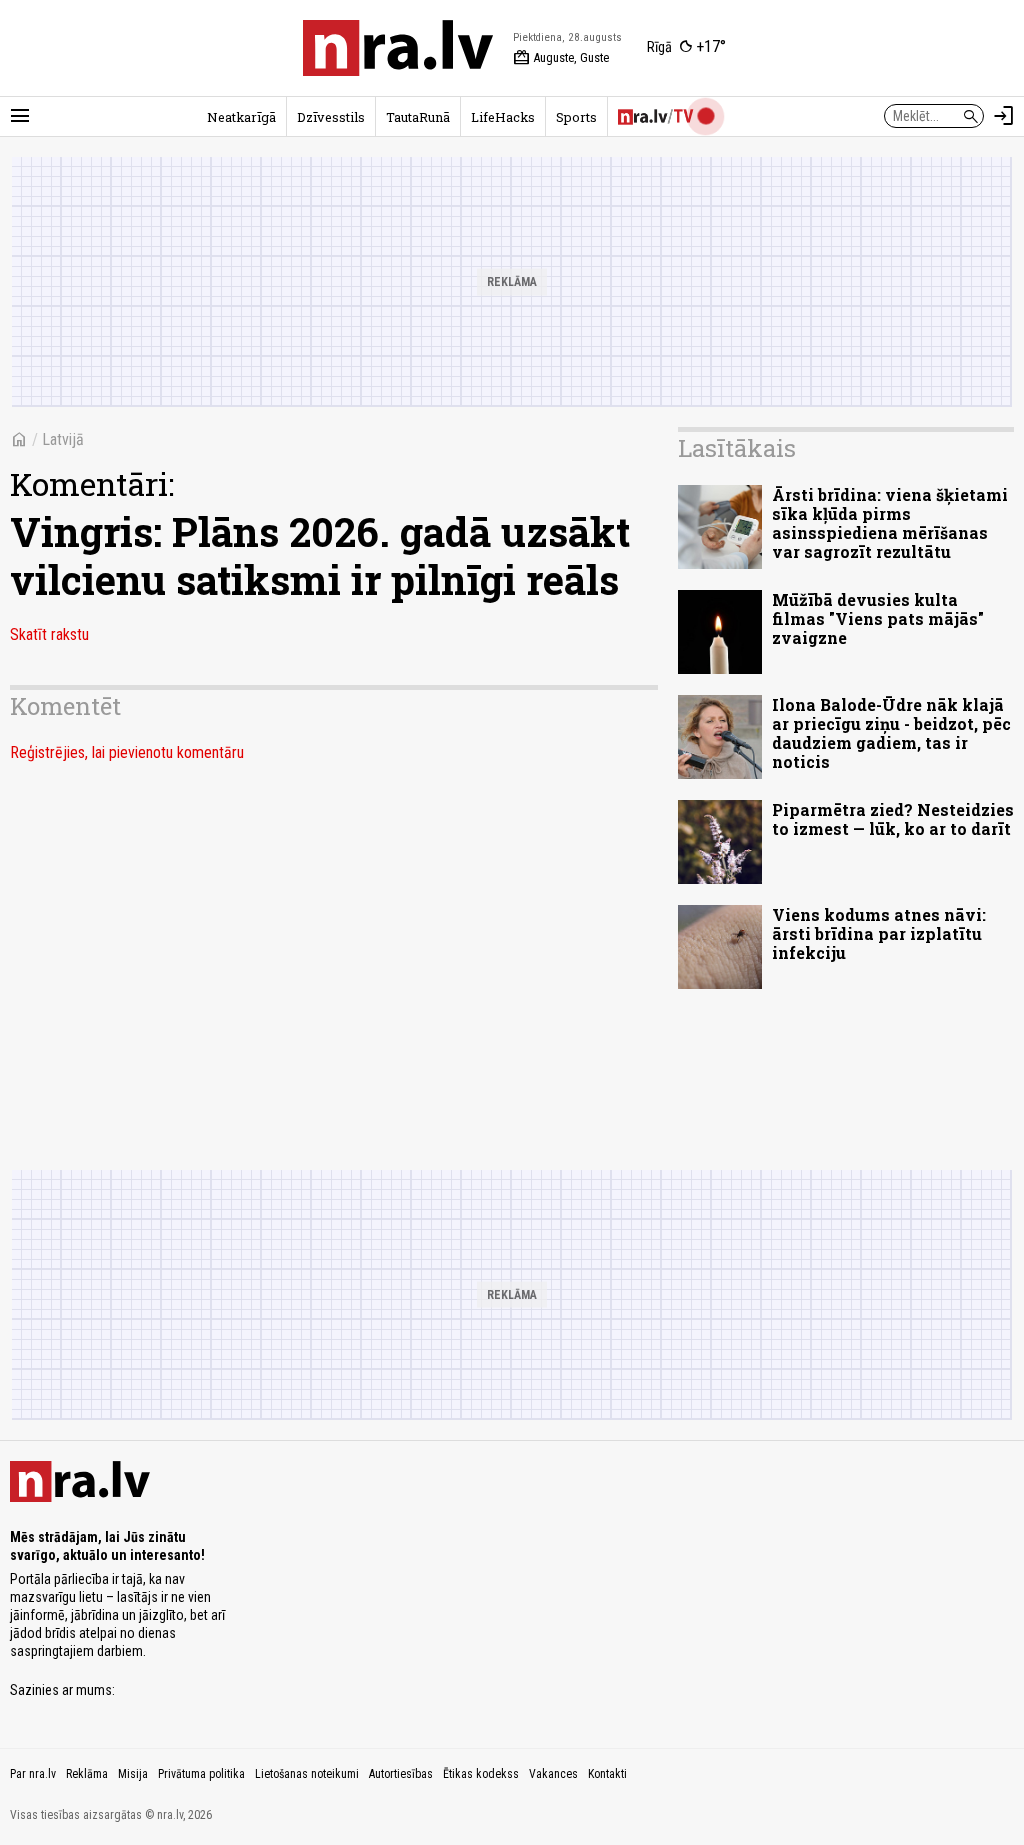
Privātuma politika (201, 1774)
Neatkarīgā (241, 117)
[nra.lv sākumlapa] (398, 48)
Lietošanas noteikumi (307, 1774)
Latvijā (63, 439)
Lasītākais (737, 448)
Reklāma (87, 1774)
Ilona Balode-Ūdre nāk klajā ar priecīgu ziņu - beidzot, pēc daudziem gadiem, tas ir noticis (891, 733)
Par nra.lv (33, 1774)
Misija (133, 1774)
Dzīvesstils (331, 117)
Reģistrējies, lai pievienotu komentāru (127, 752)
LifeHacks (503, 117)
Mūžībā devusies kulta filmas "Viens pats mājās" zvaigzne (878, 618)
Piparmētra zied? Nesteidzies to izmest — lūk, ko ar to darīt (893, 819)
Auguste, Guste (561, 58)
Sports (576, 117)
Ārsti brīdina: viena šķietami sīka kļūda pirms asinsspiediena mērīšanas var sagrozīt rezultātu (890, 523)
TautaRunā (418, 117)
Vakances (553, 1774)
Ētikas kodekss (481, 1774)
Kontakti (607, 1774)
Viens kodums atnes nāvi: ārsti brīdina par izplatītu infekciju (879, 933)
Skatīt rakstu (49, 634)
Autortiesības (401, 1774)
